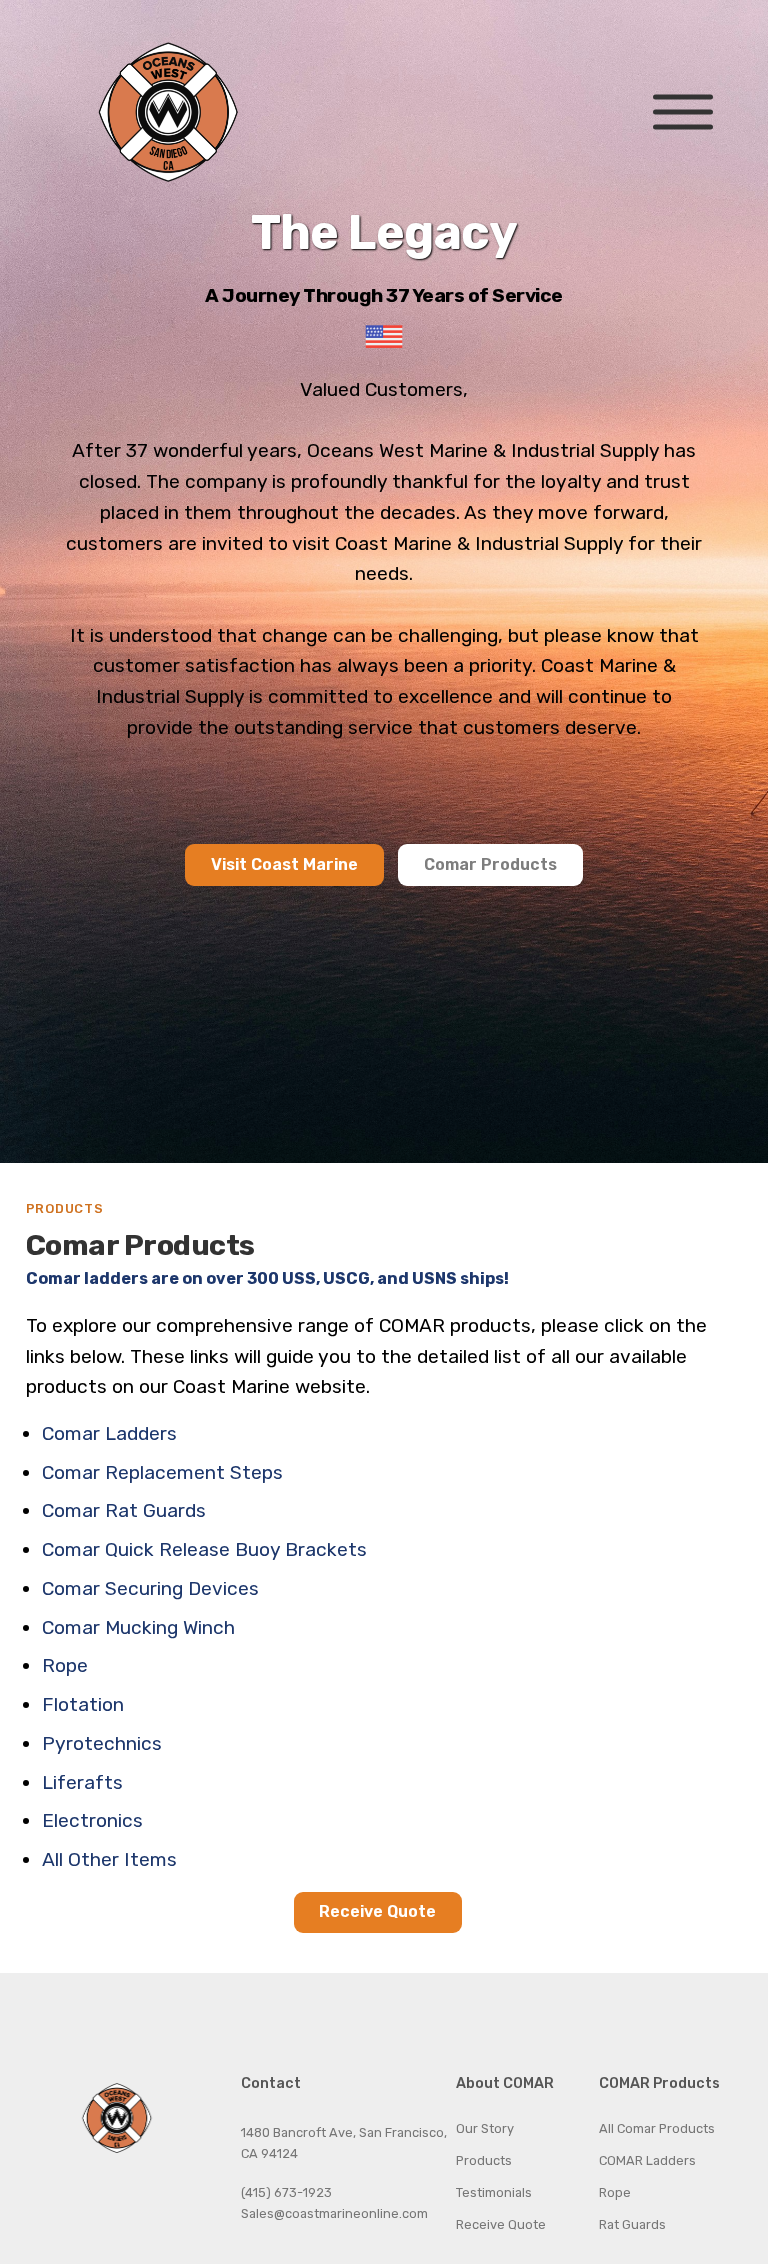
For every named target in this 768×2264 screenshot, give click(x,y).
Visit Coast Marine (284, 864)
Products (484, 2160)
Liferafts (82, 1782)
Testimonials (494, 2192)
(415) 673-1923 (286, 2192)
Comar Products (490, 864)
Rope (65, 1665)
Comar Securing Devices (150, 1588)
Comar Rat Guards (124, 1510)
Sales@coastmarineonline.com (334, 2213)
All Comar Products (657, 2128)
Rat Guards (632, 2224)
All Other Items (109, 1859)
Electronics (92, 1820)
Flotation (83, 1704)
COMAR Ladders (647, 2160)
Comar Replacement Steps (162, 1472)
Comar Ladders (109, 1433)
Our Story (485, 2128)
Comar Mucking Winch (138, 1627)
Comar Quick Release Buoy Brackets (204, 1549)
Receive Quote (377, 1911)
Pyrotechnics (102, 1743)
